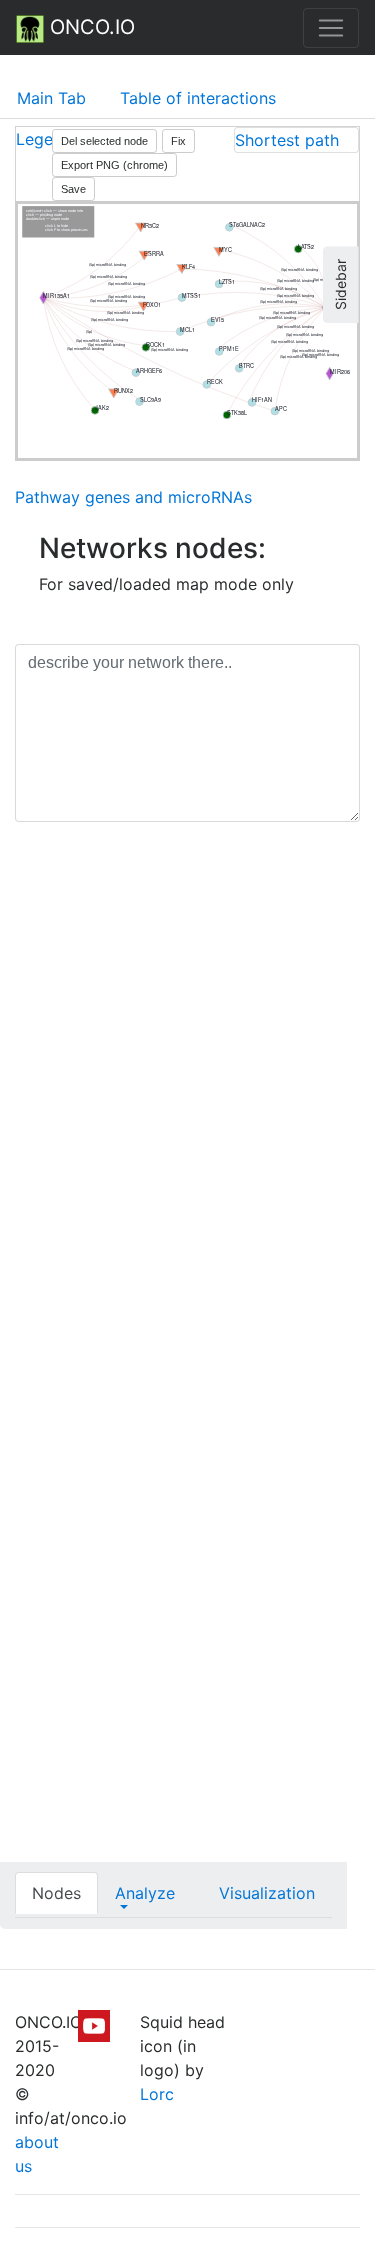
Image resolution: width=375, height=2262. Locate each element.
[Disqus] (187, 1120)
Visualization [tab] (267, 1893)
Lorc (157, 2094)
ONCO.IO (89, 27)
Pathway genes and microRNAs (133, 497)
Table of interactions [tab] (198, 98)
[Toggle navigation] (331, 28)
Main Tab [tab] (51, 98)
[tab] (296, 140)
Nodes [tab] (56, 1893)
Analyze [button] (145, 1893)
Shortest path (287, 140)
